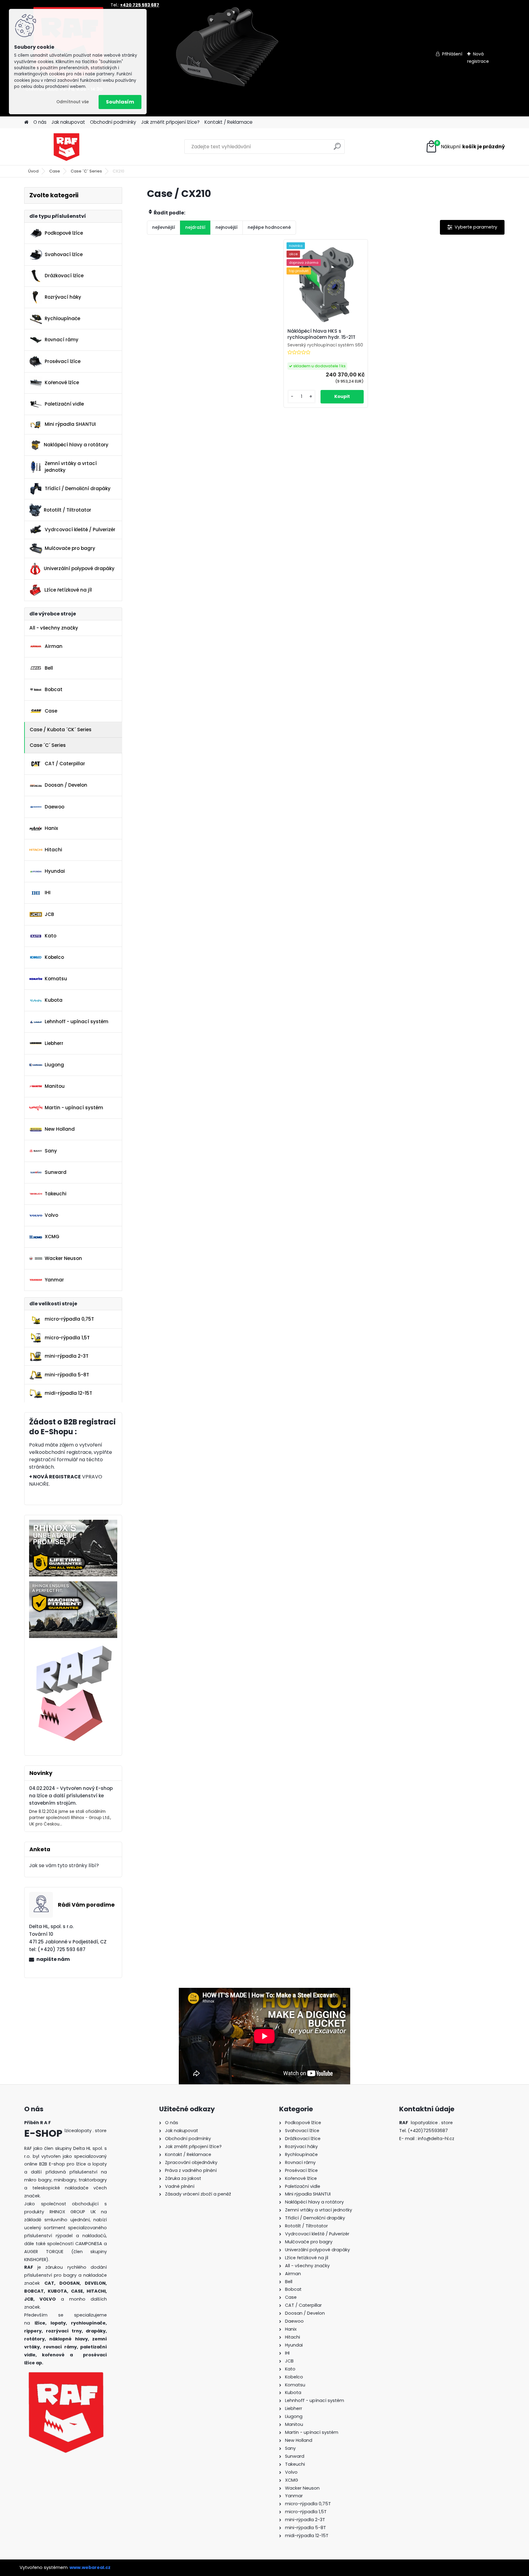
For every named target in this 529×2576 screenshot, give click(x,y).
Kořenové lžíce (62, 382)
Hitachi (53, 850)
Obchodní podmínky (113, 122)
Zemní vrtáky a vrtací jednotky (71, 467)
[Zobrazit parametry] (472, 227)
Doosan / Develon (66, 785)
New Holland (60, 1129)
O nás (40, 122)
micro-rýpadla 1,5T (67, 1338)
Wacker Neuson (63, 1258)
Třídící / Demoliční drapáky (78, 488)
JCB (49, 914)
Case (55, 171)
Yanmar (54, 1280)
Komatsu (56, 979)
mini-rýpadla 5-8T (67, 1375)
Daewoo (54, 807)
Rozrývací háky (63, 297)
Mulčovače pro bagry (70, 548)
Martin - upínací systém (74, 1108)
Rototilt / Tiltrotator (68, 510)
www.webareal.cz (90, 2567)
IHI (48, 893)
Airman (54, 646)
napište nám (53, 1959)
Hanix (51, 828)
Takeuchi (56, 1194)
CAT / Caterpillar (65, 764)
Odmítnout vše (73, 102)
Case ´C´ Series (86, 171)
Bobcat (54, 689)
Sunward (56, 1172)
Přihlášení (452, 54)
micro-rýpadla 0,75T (69, 1319)
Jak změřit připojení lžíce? (170, 122)
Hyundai (55, 871)
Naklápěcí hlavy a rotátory (76, 445)
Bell (49, 668)
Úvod (33, 171)
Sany (51, 1151)
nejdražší (195, 227)
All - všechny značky (54, 628)
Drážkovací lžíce (64, 276)
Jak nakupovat (68, 122)
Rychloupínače (62, 318)
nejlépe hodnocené (269, 227)
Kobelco (54, 957)
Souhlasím (120, 102)
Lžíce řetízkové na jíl (68, 590)
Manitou (55, 1086)
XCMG (52, 1237)
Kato (51, 936)
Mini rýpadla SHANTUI (70, 424)
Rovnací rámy (62, 340)
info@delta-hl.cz (436, 2139)
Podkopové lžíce (64, 233)
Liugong (54, 1065)
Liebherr (54, 1043)
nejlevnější (164, 227)
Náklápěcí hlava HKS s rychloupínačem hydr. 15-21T (321, 334)
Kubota (54, 1000)
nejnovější (227, 227)
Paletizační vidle (64, 404)
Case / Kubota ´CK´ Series (61, 730)
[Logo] (66, 147)
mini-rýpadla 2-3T (67, 1356)
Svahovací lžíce (64, 254)
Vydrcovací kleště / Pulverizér (80, 530)
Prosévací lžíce (63, 361)
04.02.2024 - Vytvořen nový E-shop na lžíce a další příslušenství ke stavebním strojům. (71, 1796)
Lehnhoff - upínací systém (77, 1021)
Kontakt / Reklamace (229, 122)
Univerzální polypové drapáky (79, 568)
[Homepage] (26, 122)
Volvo (51, 1215)
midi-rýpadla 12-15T (68, 1393)
